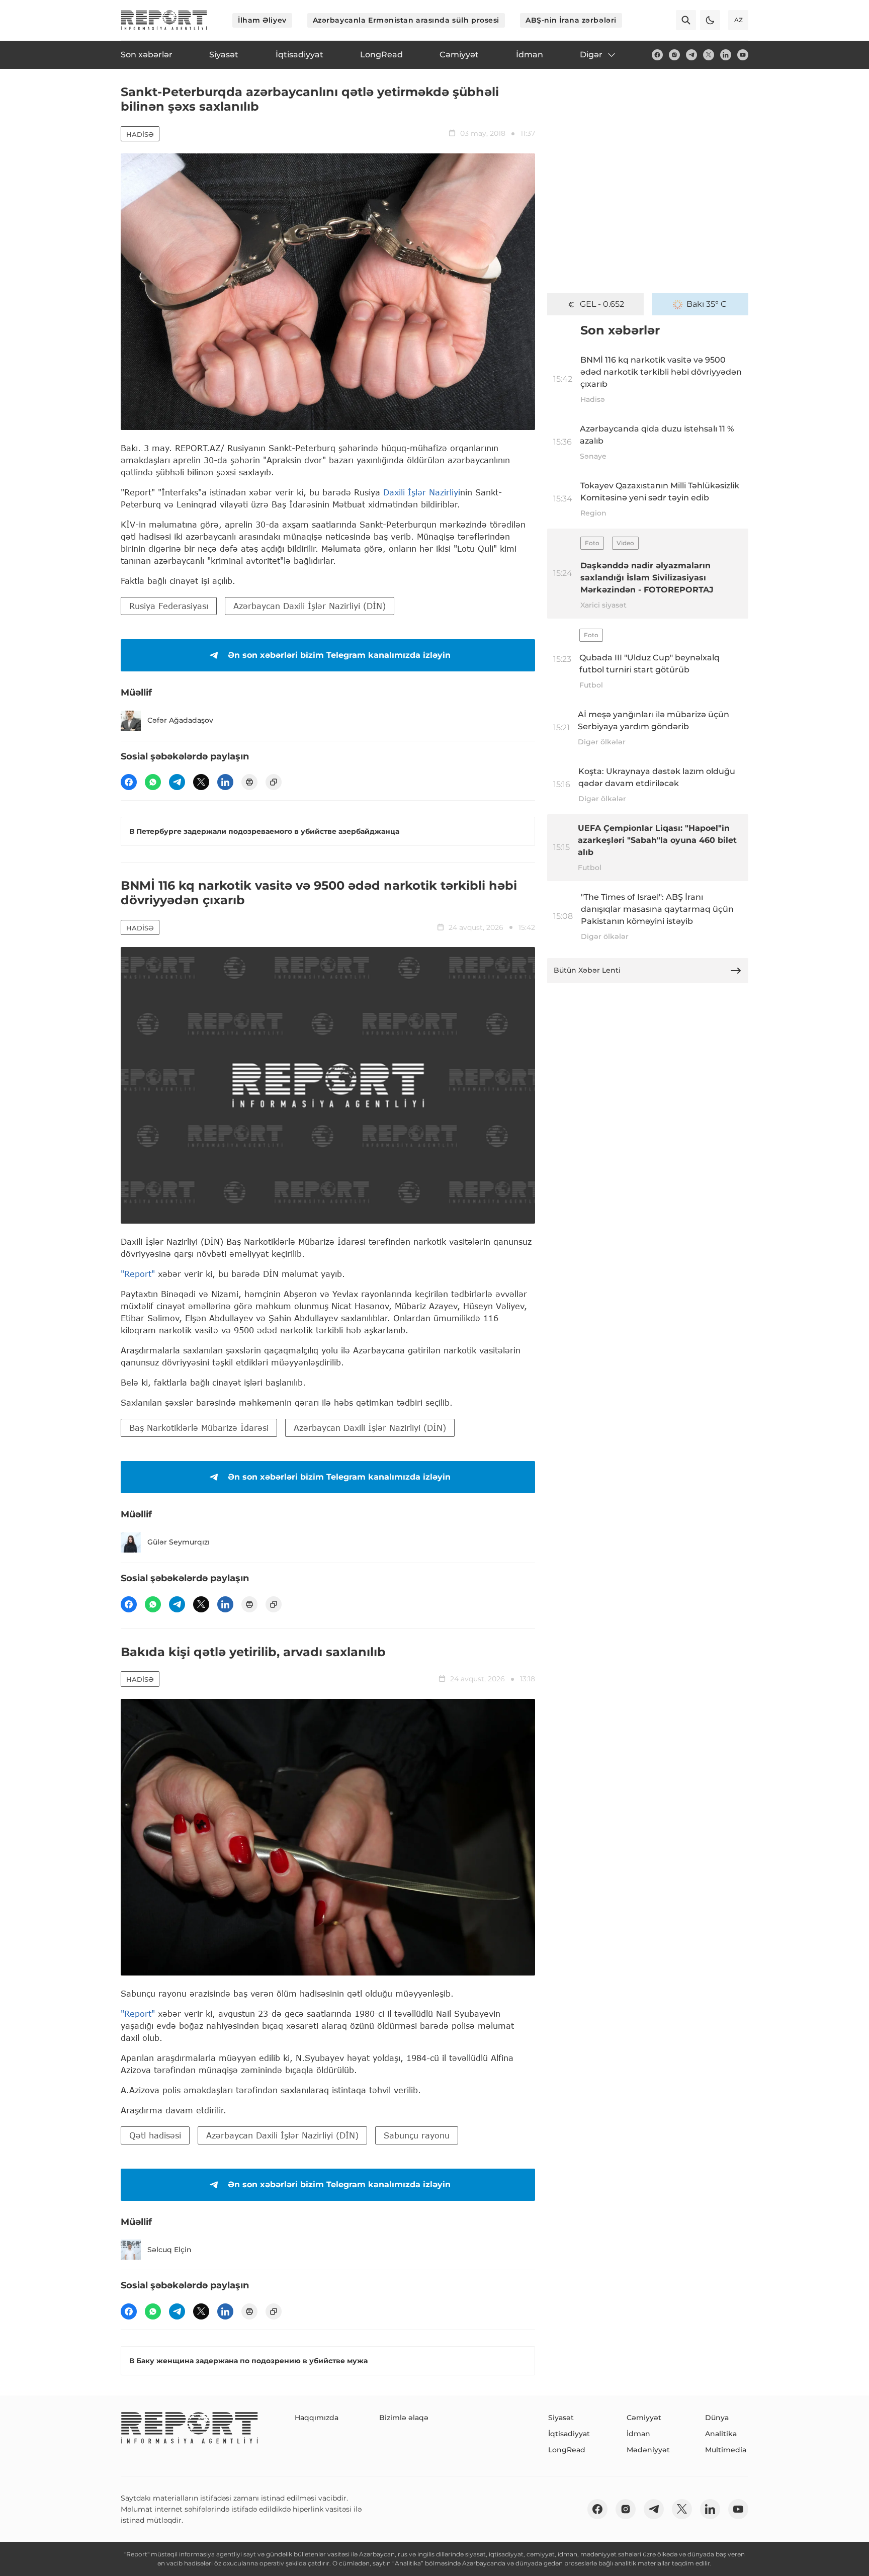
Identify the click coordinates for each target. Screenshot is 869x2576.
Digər (591, 55)
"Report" (138, 1274)
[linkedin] (726, 55)
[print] (249, 782)
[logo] (164, 20)
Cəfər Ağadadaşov (180, 720)
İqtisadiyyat (569, 2434)
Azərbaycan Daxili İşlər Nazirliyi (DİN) (310, 606)
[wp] (153, 782)
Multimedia (726, 2450)
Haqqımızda (317, 2418)
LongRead (567, 2450)
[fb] (657, 55)
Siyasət (561, 2418)
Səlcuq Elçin (169, 2250)
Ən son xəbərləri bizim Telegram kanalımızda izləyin (339, 655)
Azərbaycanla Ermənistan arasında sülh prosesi (406, 20)
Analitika (721, 2434)
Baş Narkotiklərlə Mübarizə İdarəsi (199, 1428)
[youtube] (743, 55)
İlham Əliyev (262, 20)
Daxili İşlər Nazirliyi (422, 492)
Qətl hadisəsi (155, 2135)
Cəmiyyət (644, 2418)
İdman (638, 2434)
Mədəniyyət (648, 2450)
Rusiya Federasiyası (169, 606)
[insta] (674, 55)
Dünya (717, 2418)
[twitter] (709, 55)
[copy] (274, 782)
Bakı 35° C (707, 304)
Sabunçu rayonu (417, 2135)
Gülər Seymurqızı (179, 1542)
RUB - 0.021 (602, 304)
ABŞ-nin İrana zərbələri (571, 20)
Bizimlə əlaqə (404, 2418)
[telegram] (691, 55)
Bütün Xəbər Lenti (587, 970)
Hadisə (140, 134)
